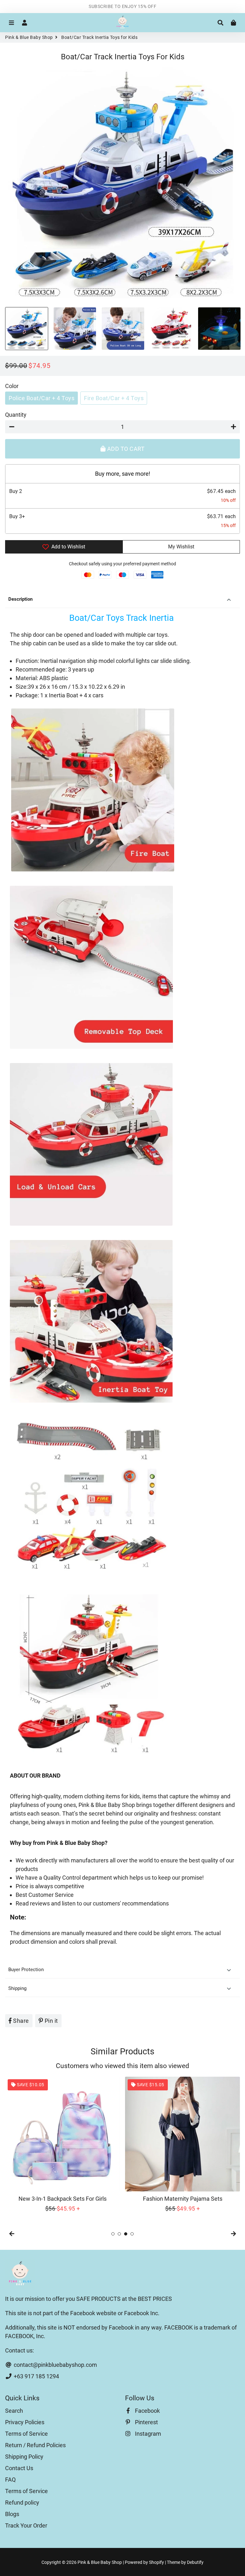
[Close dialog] (186, 1219)
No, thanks (122, 1351)
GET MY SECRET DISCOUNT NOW (123, 1330)
